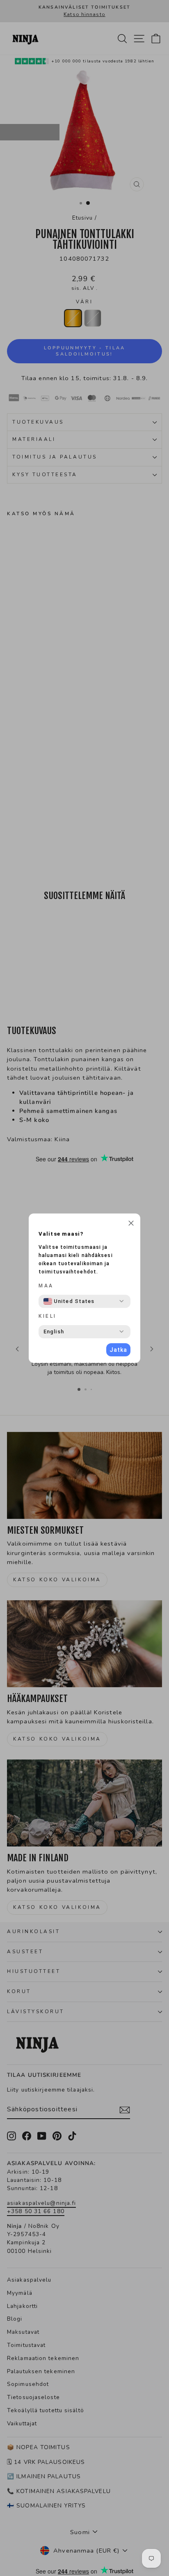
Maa (46, 1286)
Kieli (48, 1316)
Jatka (118, 1350)
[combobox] (69, 1301)
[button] (131, 1224)
